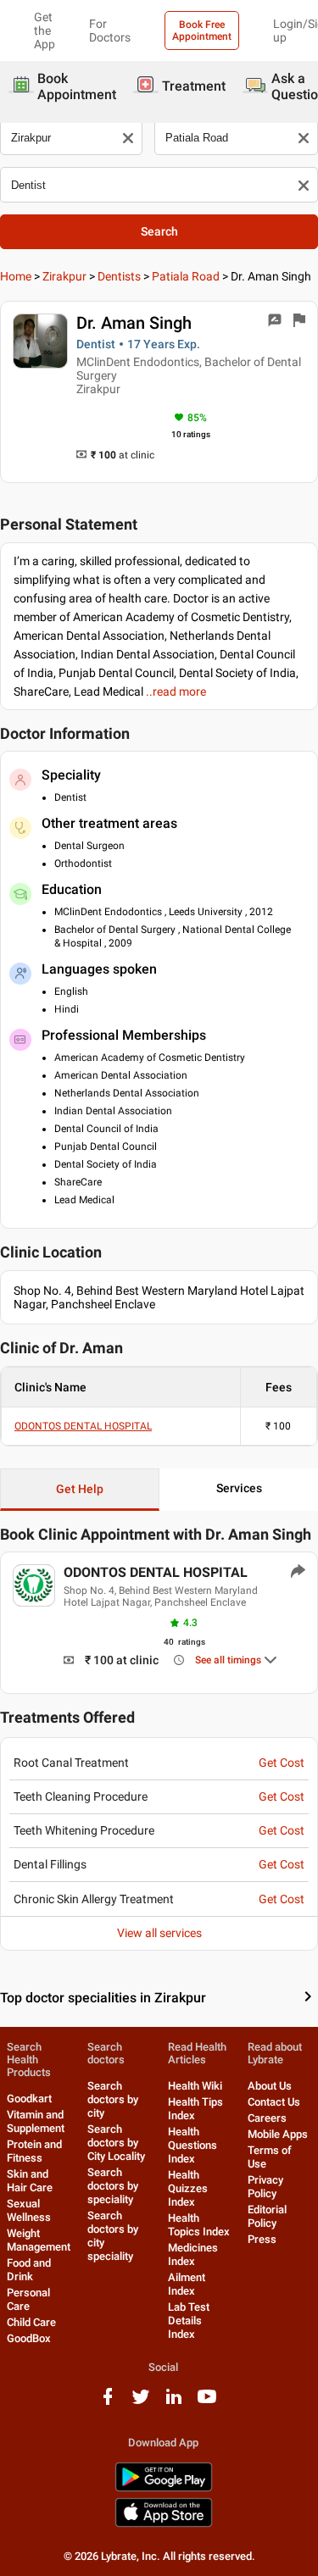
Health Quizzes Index (188, 2188)
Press (262, 2239)
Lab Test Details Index (189, 2321)
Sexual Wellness (29, 2210)
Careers (267, 2118)
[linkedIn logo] (174, 2403)
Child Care (31, 2322)
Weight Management (39, 2240)
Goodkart (29, 2099)
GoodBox (29, 2338)
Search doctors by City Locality (116, 2143)
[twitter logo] (141, 2403)
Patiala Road (186, 276)
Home (16, 276)
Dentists (119, 276)
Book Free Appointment (202, 31)
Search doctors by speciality (113, 2186)
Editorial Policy (267, 2216)
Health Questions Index (192, 2145)
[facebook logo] (108, 2403)
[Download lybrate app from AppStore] (164, 2524)
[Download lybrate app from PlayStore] (164, 2488)
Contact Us (274, 2102)
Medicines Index (193, 2254)
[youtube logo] (207, 2403)
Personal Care (28, 2299)
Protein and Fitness (34, 2151)
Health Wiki (195, 2086)
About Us (270, 2086)
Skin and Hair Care (30, 2181)
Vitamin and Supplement (36, 2121)
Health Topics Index (199, 2225)
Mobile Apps (278, 2134)
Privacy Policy (265, 2187)
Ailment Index (187, 2284)
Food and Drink (29, 2270)
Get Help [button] (80, 1489)
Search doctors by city (113, 2099)
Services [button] (239, 1488)
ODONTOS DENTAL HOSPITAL (83, 1426)
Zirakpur (64, 276)
